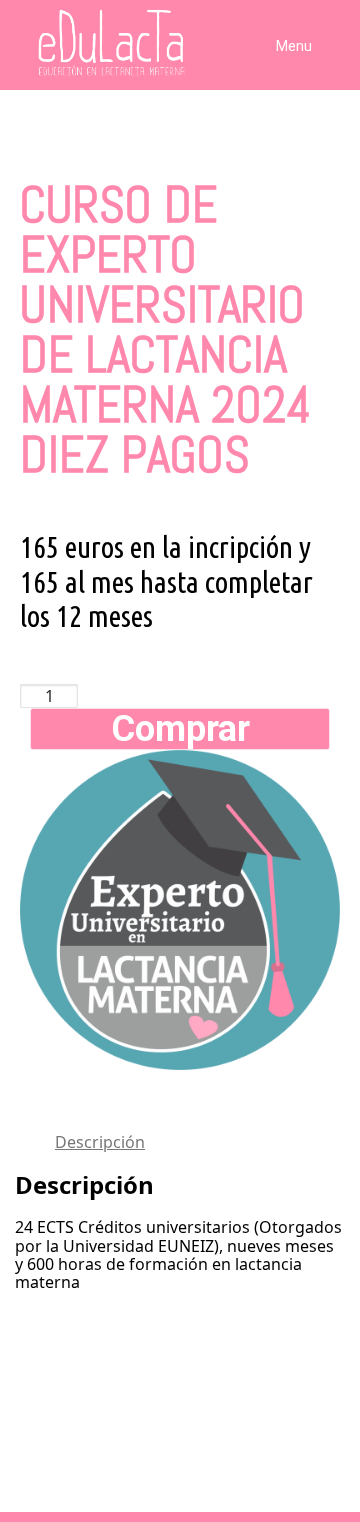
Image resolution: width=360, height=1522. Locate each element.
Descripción (100, 1142)
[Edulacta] (80, 43)
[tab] (200, 1142)
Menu (294, 46)
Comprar (180, 729)
